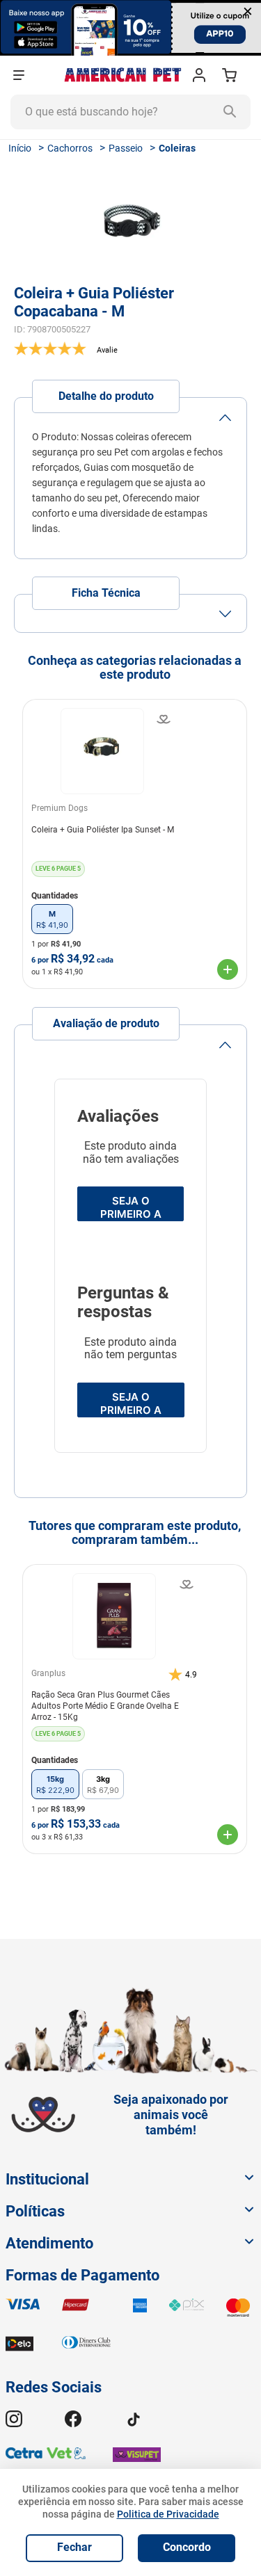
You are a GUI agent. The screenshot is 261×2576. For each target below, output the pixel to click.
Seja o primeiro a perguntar (131, 1404)
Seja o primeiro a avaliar (131, 1208)
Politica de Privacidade (168, 2514)
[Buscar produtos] (233, 112)
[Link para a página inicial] (20, 148)
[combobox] (130, 112)
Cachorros (70, 148)
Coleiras (177, 148)
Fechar (74, 2547)
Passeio (126, 148)
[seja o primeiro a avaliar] (130, 348)
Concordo (187, 2547)
